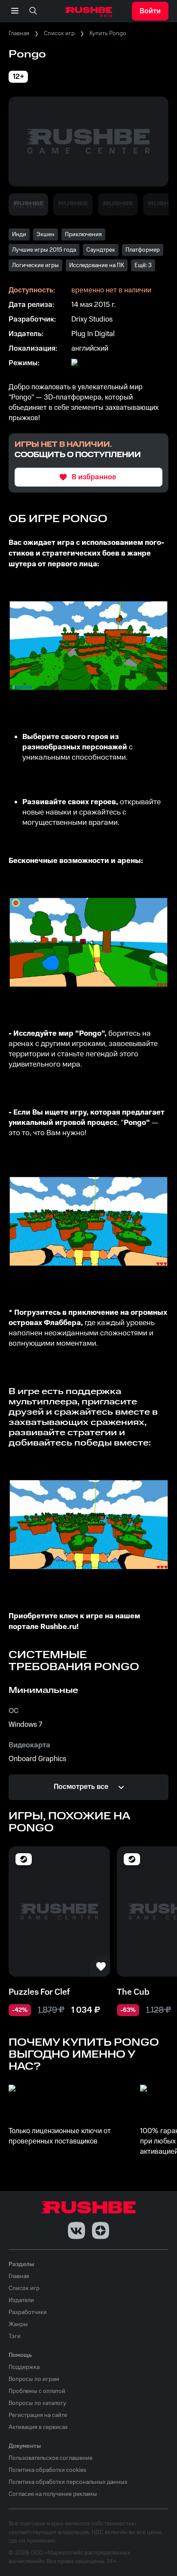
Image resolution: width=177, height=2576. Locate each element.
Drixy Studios (92, 319)
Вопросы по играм (34, 2379)
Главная (19, 33)
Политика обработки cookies (47, 2470)
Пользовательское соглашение (50, 2458)
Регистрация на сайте (38, 2415)
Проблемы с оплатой (37, 2391)
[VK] (76, 2230)
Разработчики (28, 2312)
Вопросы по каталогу (37, 2403)
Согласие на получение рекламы (53, 2494)
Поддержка (24, 2367)
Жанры (18, 2324)
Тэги (15, 2336)
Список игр (59, 33)
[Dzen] (101, 2230)
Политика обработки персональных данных (68, 2482)
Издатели (21, 2300)
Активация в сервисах (38, 2427)
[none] (33, 11)
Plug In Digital (93, 334)
